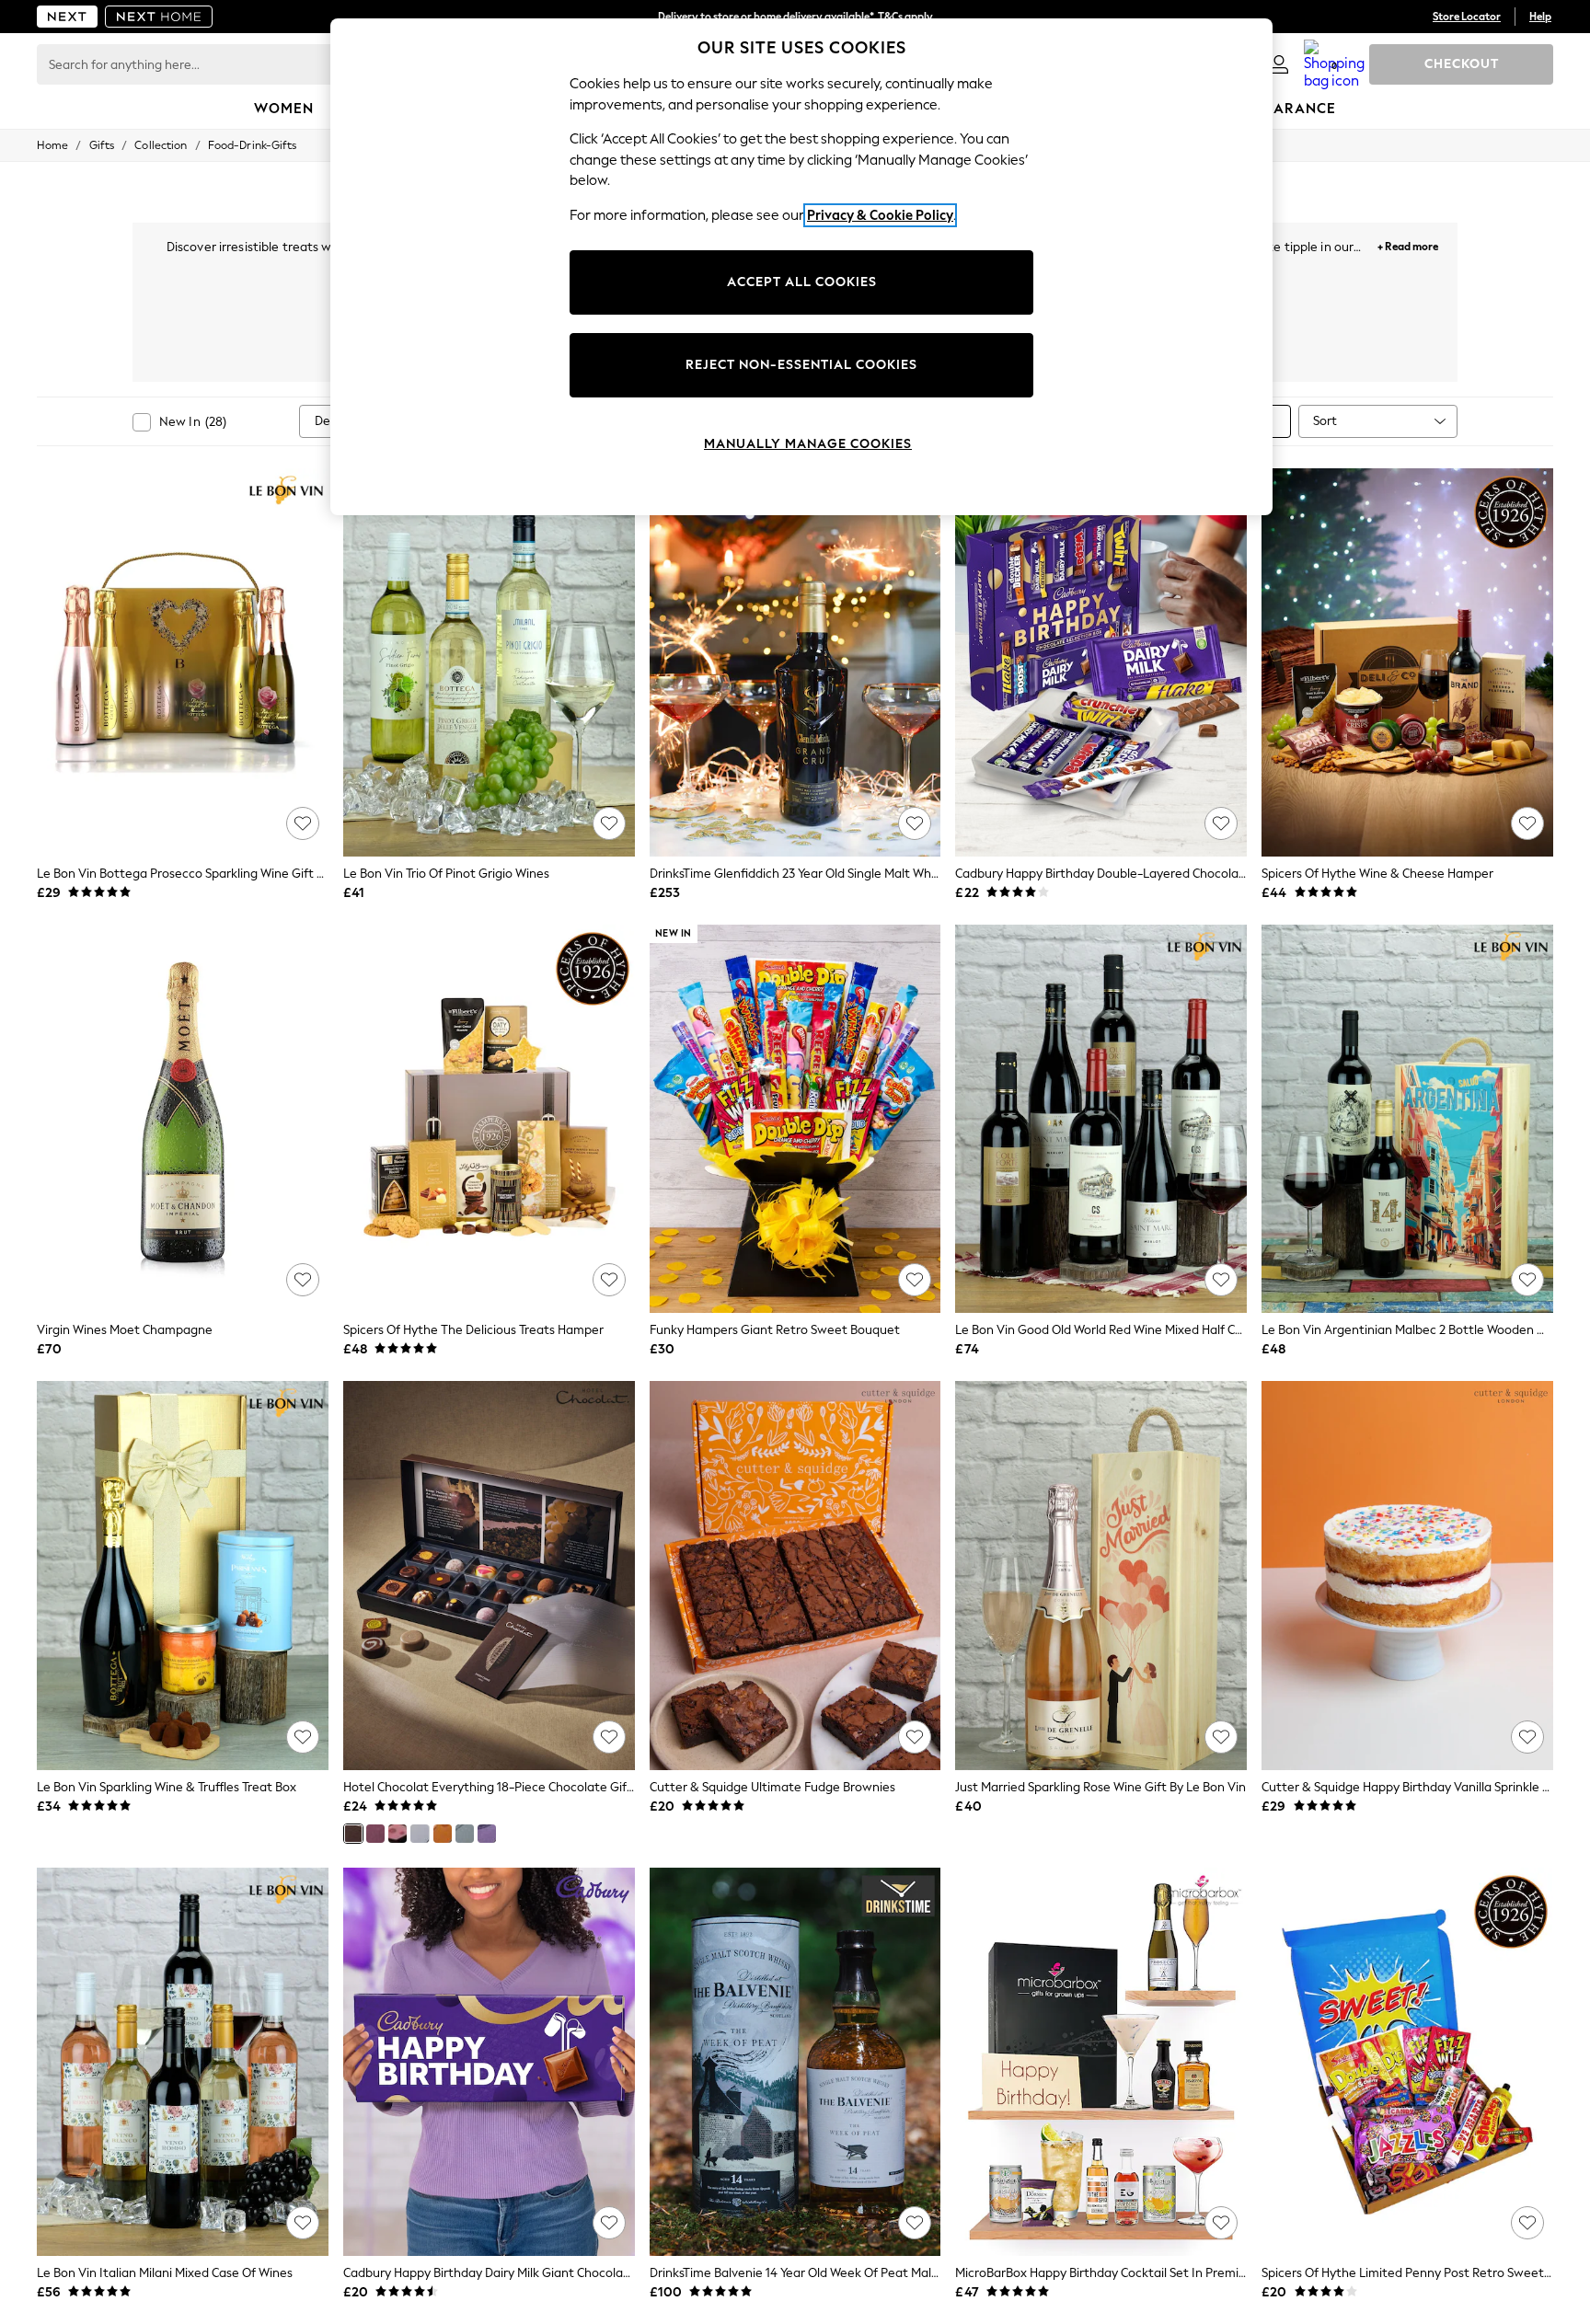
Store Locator (1467, 17)
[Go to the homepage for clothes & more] (67, 17)
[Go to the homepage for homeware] (159, 17)
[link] (1279, 64)
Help (1540, 17)
